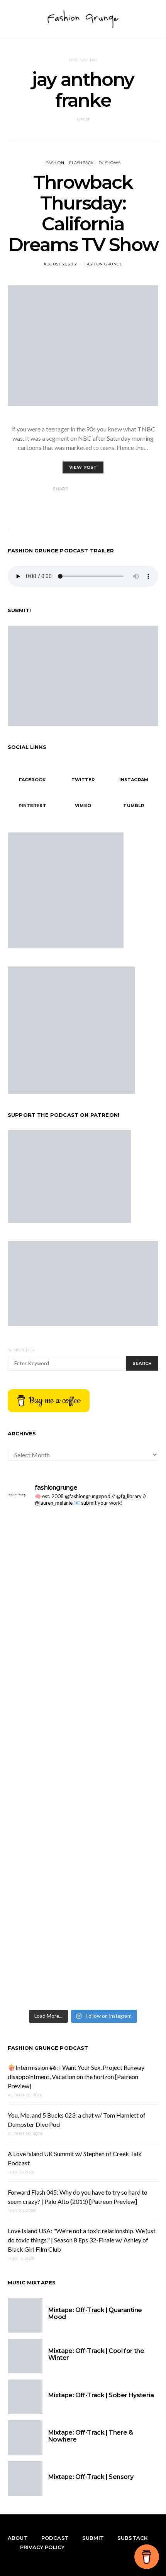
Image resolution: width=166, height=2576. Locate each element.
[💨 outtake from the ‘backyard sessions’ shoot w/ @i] (83, 1727)
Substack (132, 2538)
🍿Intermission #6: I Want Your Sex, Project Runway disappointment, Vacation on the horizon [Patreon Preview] (76, 2077)
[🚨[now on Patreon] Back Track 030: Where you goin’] (83, 1805)
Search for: (21, 1350)
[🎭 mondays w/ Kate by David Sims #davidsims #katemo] (83, 1560)
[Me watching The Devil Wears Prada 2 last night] (83, 1710)
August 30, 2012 (60, 264)
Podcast (55, 2538)
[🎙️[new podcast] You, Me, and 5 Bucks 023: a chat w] (83, 1637)
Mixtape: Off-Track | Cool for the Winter (96, 2354)
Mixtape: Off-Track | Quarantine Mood (95, 2313)
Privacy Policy (42, 2547)
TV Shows (110, 163)
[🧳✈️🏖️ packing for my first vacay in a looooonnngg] (83, 1538)
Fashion (55, 163)
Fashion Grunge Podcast (48, 2048)
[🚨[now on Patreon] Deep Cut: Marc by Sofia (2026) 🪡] (83, 1938)
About (18, 2538)
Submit (93, 2538)
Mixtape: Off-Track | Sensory (91, 2477)
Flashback (81, 163)
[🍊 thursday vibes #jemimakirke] (83, 1697)
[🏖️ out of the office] (83, 1520)
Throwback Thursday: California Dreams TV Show (83, 213)
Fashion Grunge (104, 264)
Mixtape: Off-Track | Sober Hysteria (101, 2395)
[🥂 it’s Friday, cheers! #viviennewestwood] (83, 1578)
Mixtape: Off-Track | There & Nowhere (91, 2436)
